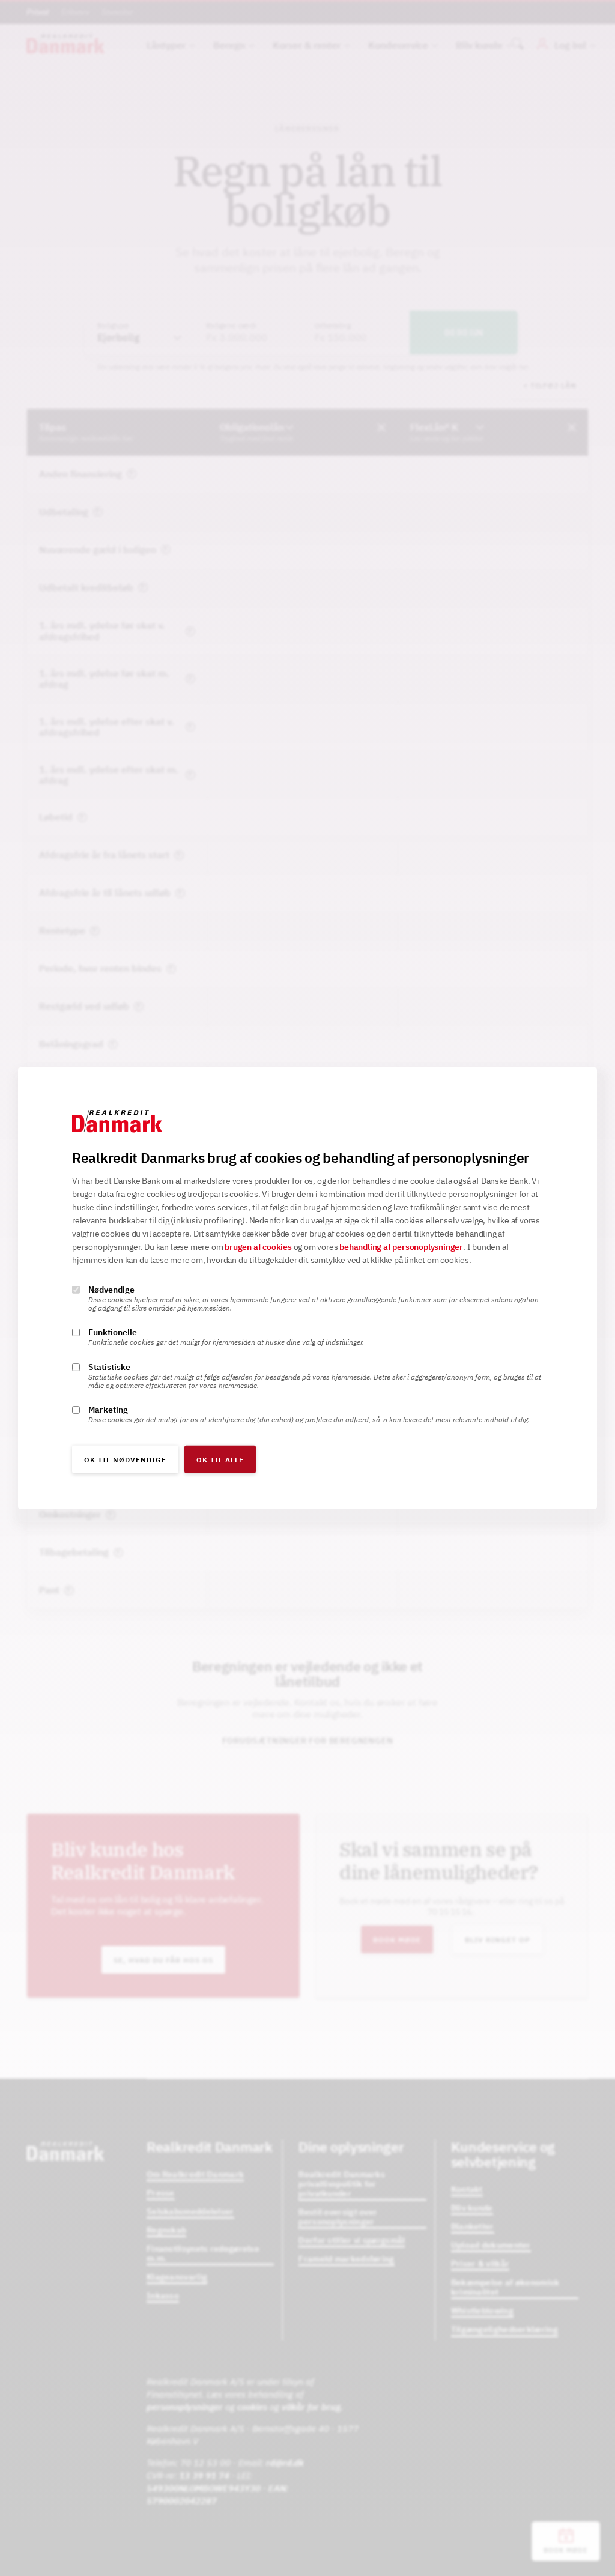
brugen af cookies (258, 1247)
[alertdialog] (307, 1288)
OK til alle (220, 1460)
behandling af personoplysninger (401, 1247)
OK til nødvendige (125, 1460)
